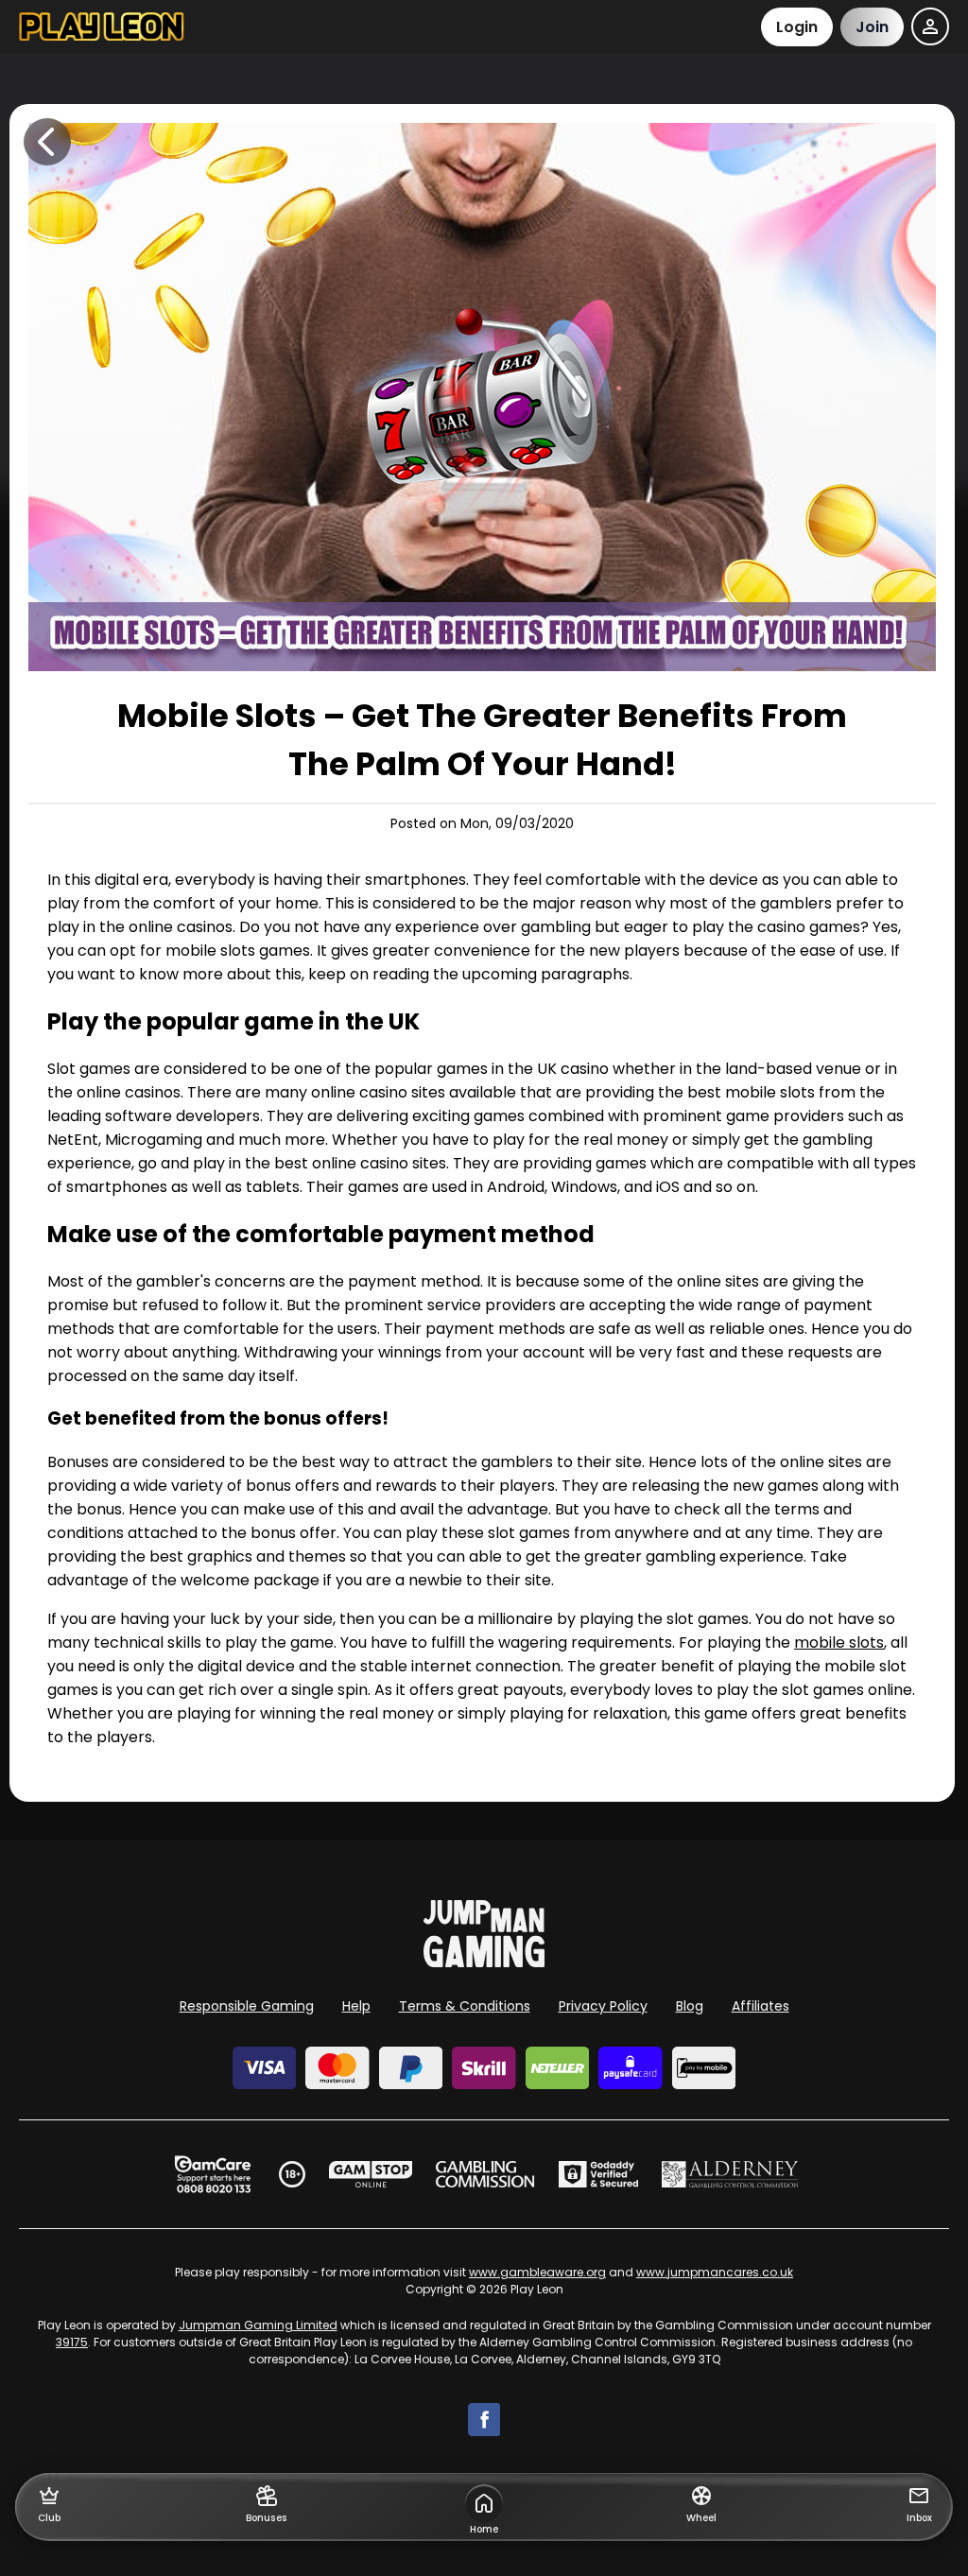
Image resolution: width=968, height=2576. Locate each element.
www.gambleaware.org (537, 2272)
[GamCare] (213, 2174)
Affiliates (761, 2006)
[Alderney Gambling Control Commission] (730, 2174)
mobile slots (839, 1642)
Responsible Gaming (247, 2006)
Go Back (47, 142)
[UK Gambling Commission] (485, 2174)
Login (797, 27)
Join (872, 27)
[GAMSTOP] (371, 2174)
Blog (690, 2006)
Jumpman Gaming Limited (258, 2325)
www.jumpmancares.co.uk (715, 2272)
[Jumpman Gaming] (484, 1962)
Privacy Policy (603, 2006)
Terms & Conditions (465, 2006)
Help (356, 2006)
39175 (72, 2342)
